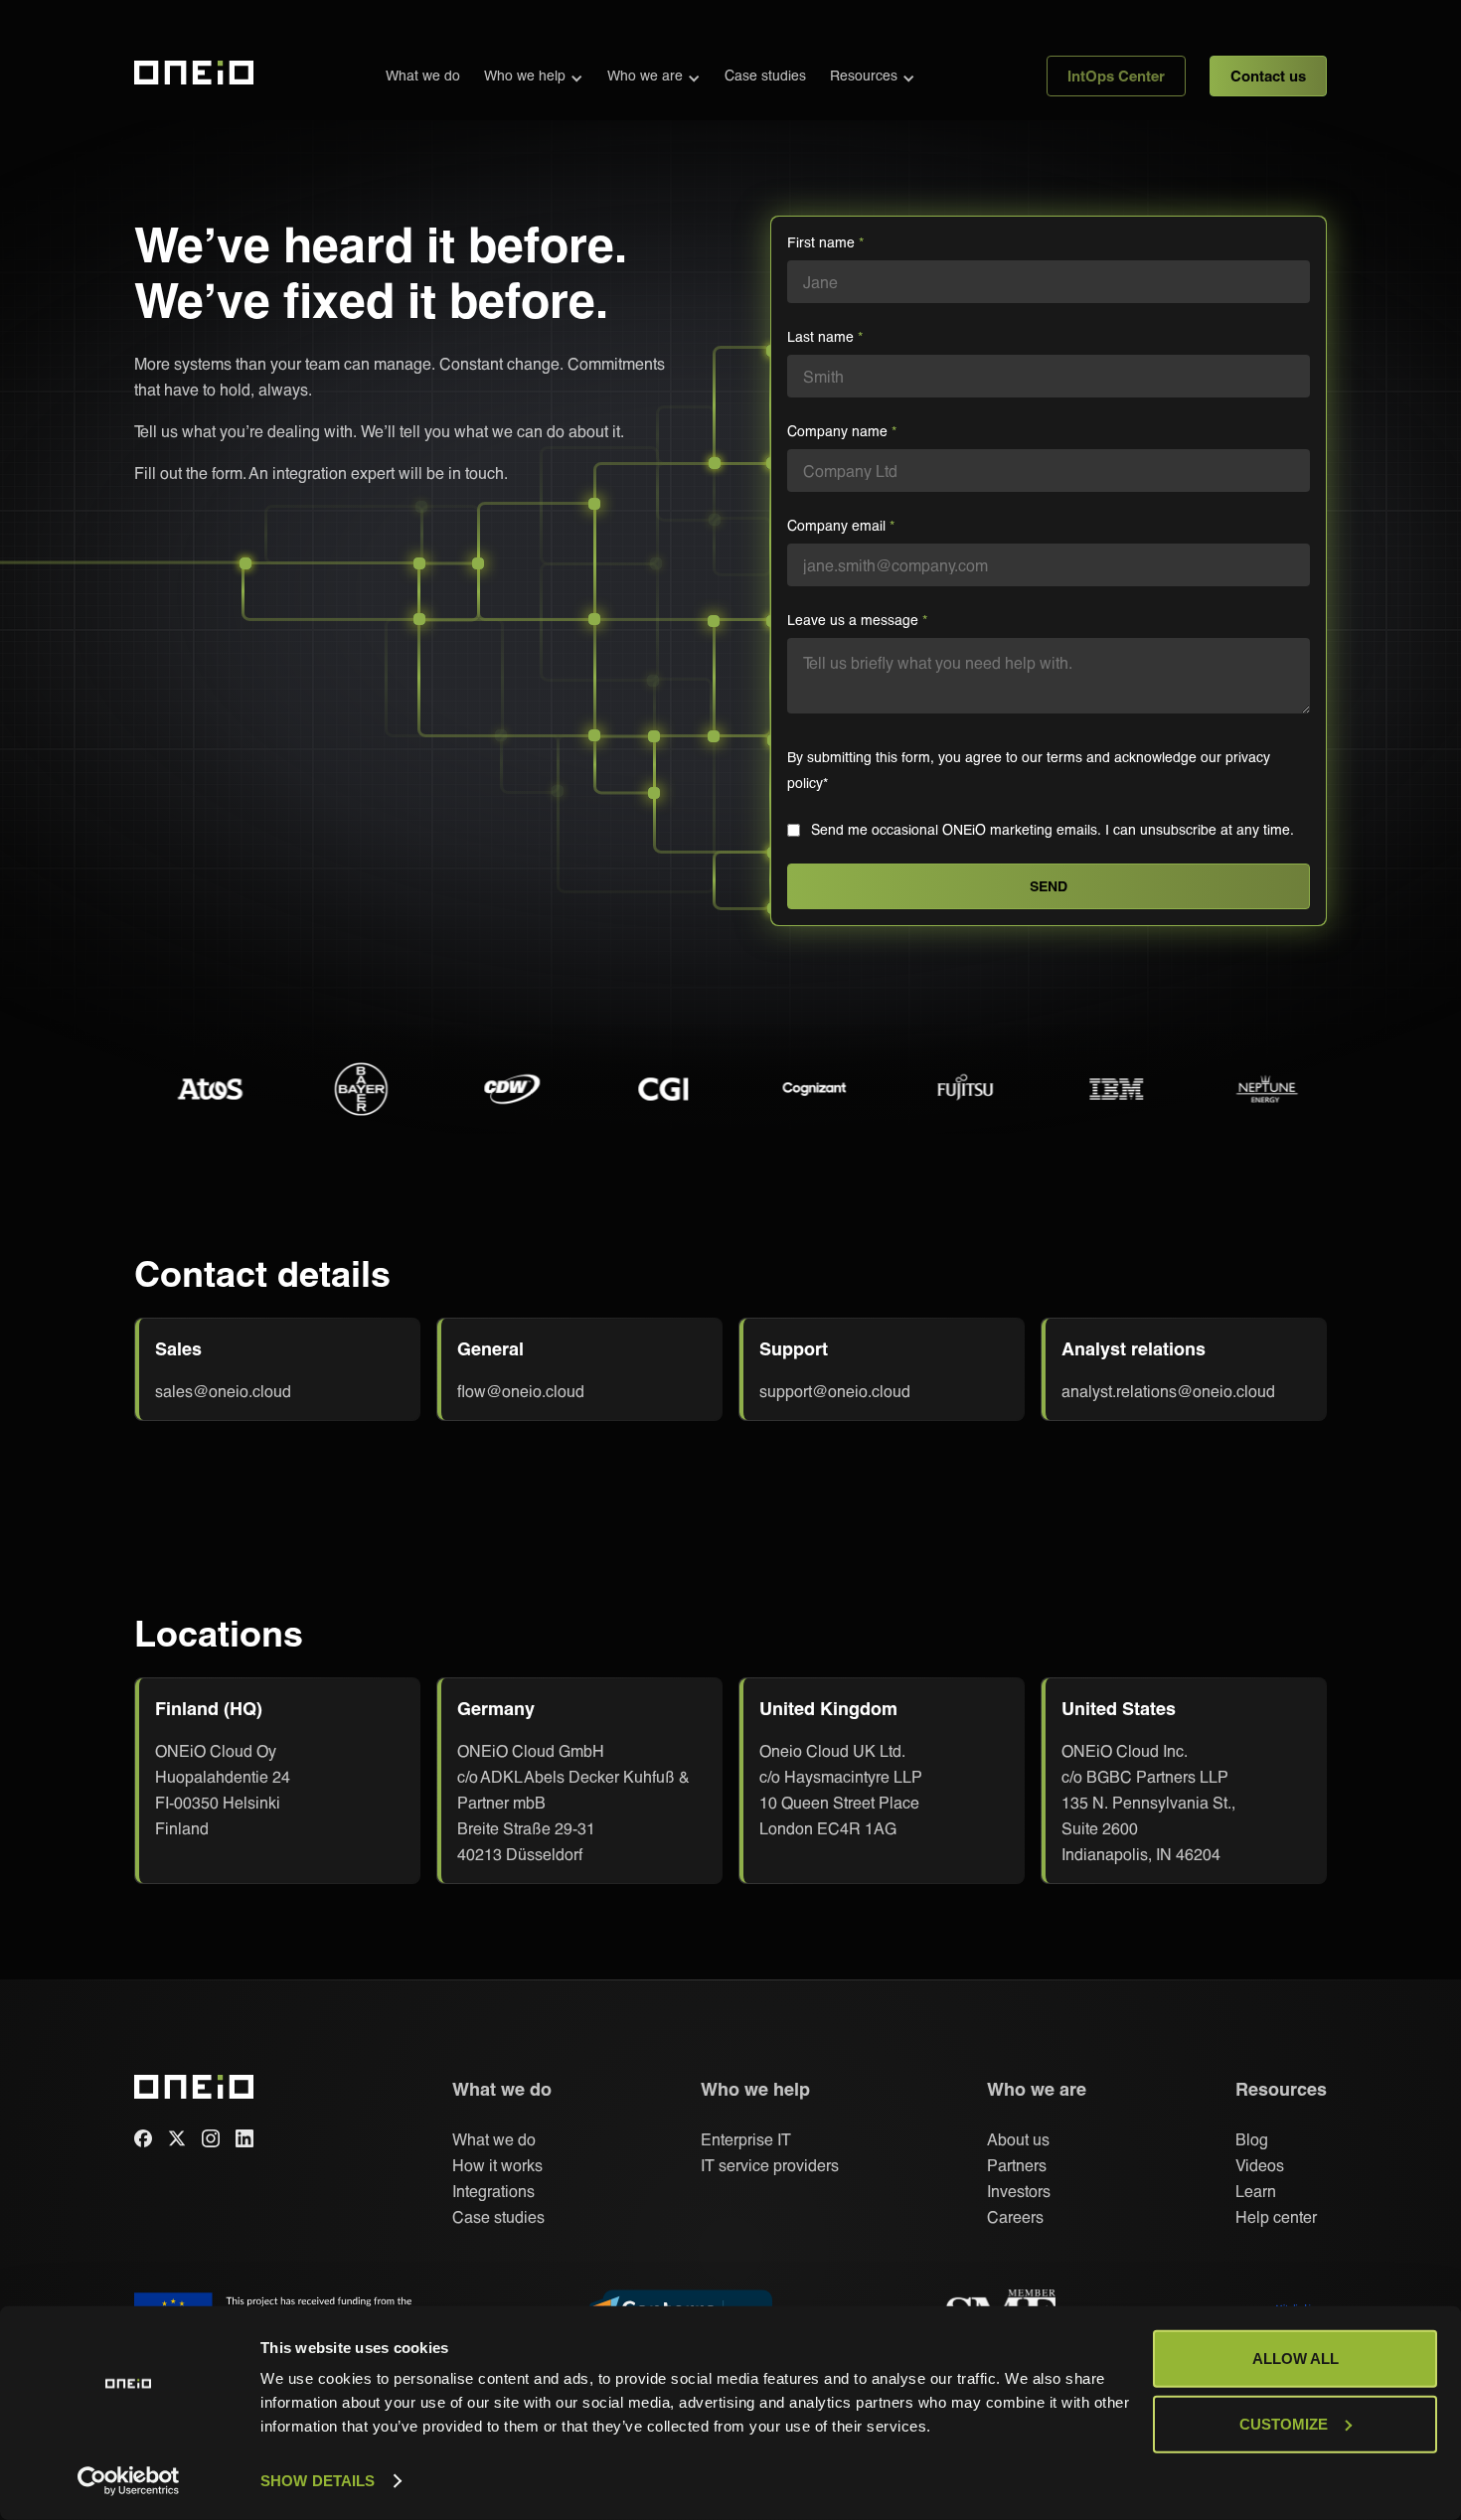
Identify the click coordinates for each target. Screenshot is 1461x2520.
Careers (1015, 2216)
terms (1066, 757)
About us (1018, 2139)
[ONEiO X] (177, 2138)
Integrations (493, 2191)
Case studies (765, 75)
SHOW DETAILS (318, 2481)
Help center (1276, 2216)
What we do (423, 75)
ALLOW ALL (1296, 2359)
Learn (1256, 2191)
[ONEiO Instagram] (211, 2138)
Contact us (1268, 76)
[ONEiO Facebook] (143, 2138)
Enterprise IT (746, 2139)
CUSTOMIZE (1284, 2423)
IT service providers (770, 2165)
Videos (1260, 2165)
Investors (1019, 2191)
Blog (1252, 2139)
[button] (534, 76)
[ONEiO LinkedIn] (244, 2138)
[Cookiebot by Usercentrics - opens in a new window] (129, 2481)
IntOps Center (1116, 76)
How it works (497, 2165)
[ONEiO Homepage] (194, 76)
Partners (1017, 2165)
